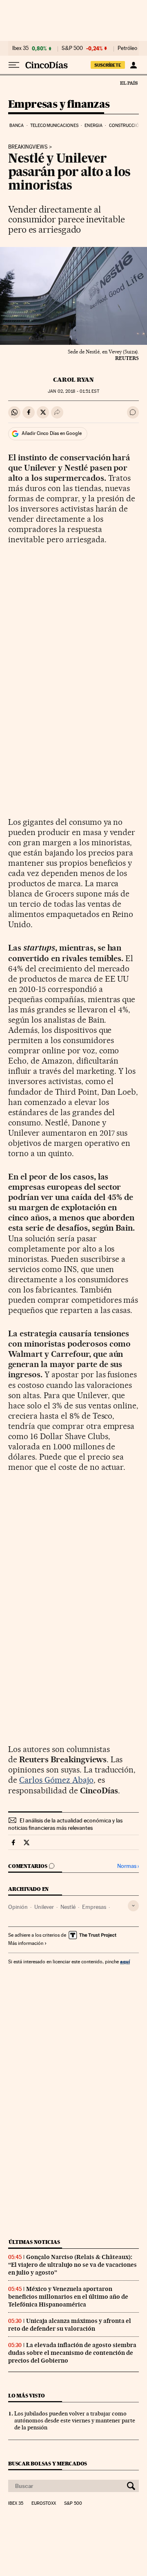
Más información (26, 1943)
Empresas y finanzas (59, 105)
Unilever (44, 1907)
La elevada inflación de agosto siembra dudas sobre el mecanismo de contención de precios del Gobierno (72, 2353)
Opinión (18, 1907)
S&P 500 (72, 48)
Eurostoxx (44, 2504)
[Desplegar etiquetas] (133, 1906)
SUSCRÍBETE (108, 65)
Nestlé (68, 1907)
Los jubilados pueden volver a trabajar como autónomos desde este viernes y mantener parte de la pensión (75, 2420)
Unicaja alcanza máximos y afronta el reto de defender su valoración (70, 2325)
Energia (94, 126)
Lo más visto (27, 2396)
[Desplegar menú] (14, 65)
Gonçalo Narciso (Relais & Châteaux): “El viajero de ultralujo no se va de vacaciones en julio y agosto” (72, 2265)
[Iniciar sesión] (133, 65)
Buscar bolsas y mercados (48, 2464)
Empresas (94, 1907)
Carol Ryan (73, 380)
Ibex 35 (20, 48)
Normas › (128, 1866)
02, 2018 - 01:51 (73, 391)
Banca (17, 126)
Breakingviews (28, 147)
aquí (125, 1961)
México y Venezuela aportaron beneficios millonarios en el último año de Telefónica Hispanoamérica (68, 2297)
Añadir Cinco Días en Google (52, 433)
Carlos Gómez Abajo (56, 1780)
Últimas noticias (34, 2242)
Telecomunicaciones (54, 126)
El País (129, 83)
